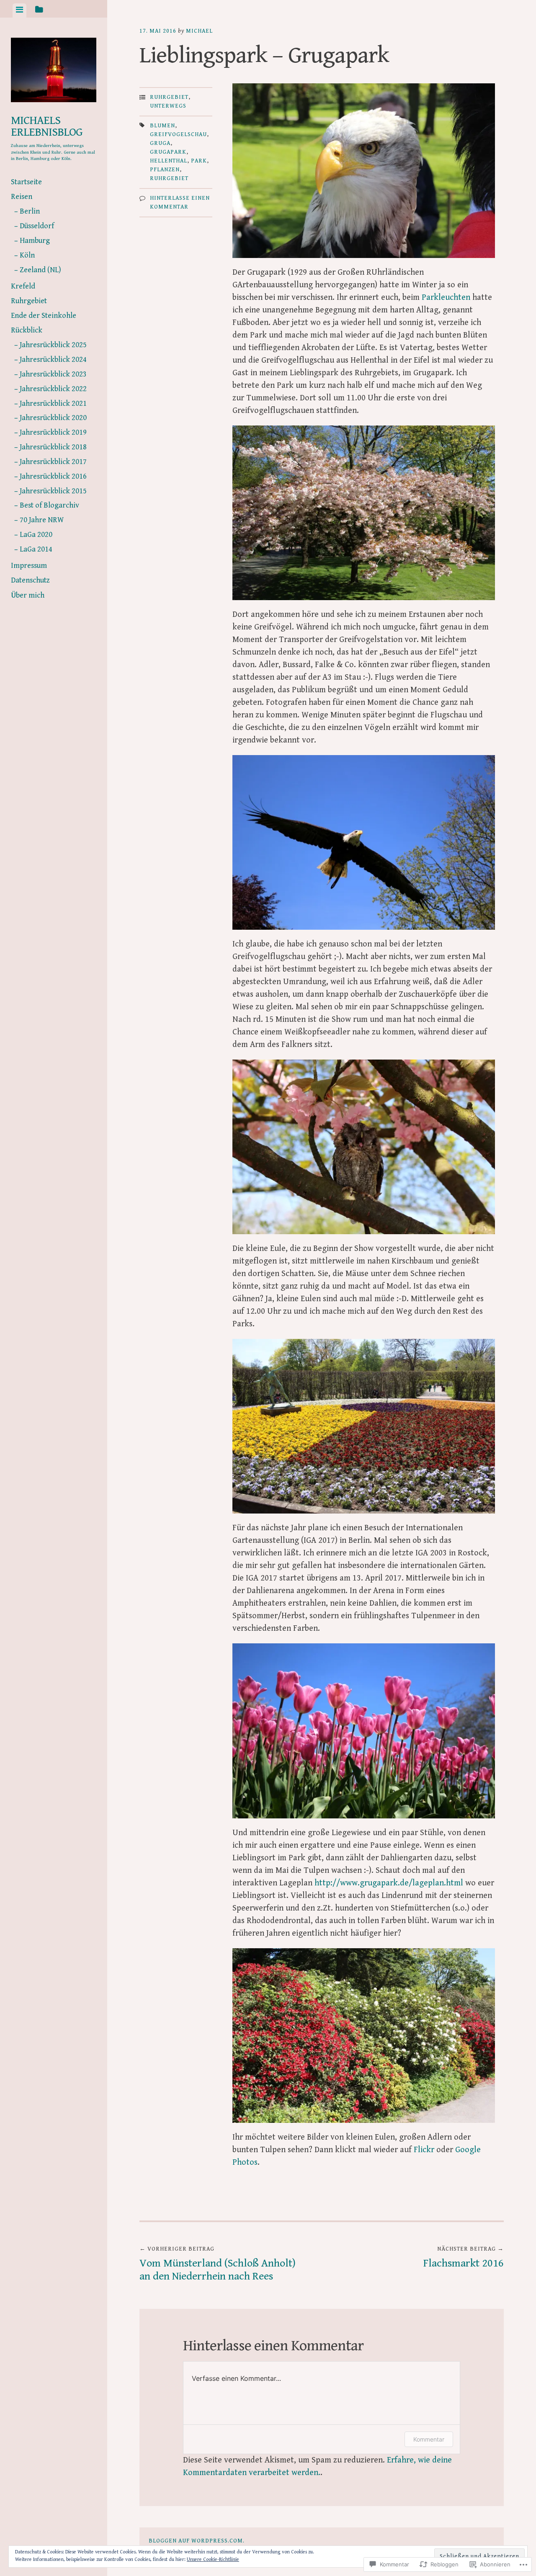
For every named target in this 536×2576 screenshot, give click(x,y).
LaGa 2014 (36, 549)
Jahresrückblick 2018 (53, 447)
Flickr (424, 2150)
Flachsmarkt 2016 (464, 2258)
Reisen (22, 197)
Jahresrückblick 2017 (53, 462)
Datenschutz (30, 580)
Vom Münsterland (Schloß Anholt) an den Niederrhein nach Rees (218, 2264)
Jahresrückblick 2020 (53, 418)
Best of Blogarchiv (49, 505)
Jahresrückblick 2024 (53, 360)
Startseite (26, 182)
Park (199, 161)
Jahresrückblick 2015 (53, 491)
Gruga (160, 143)
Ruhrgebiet (29, 301)
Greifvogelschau (178, 134)
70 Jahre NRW (42, 520)
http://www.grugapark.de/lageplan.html (389, 1883)
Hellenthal (169, 161)
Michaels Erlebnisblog (47, 126)
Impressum (29, 566)
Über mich (28, 595)
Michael (199, 31)
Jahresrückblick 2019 (53, 432)
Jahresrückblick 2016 (53, 476)
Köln (27, 255)
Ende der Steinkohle (44, 316)
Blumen (162, 126)
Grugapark (168, 152)
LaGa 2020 (36, 535)
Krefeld (23, 286)
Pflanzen (165, 170)
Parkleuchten (446, 298)
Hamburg (35, 241)
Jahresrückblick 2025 (53, 345)
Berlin (30, 211)
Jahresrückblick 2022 (53, 389)
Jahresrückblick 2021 (53, 404)
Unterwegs (168, 106)
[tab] (19, 10)
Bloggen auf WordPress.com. (197, 2541)
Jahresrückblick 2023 (53, 374)
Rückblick (27, 330)
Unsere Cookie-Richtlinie (213, 2559)
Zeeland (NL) (40, 270)
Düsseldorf (37, 226)
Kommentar (429, 2439)
